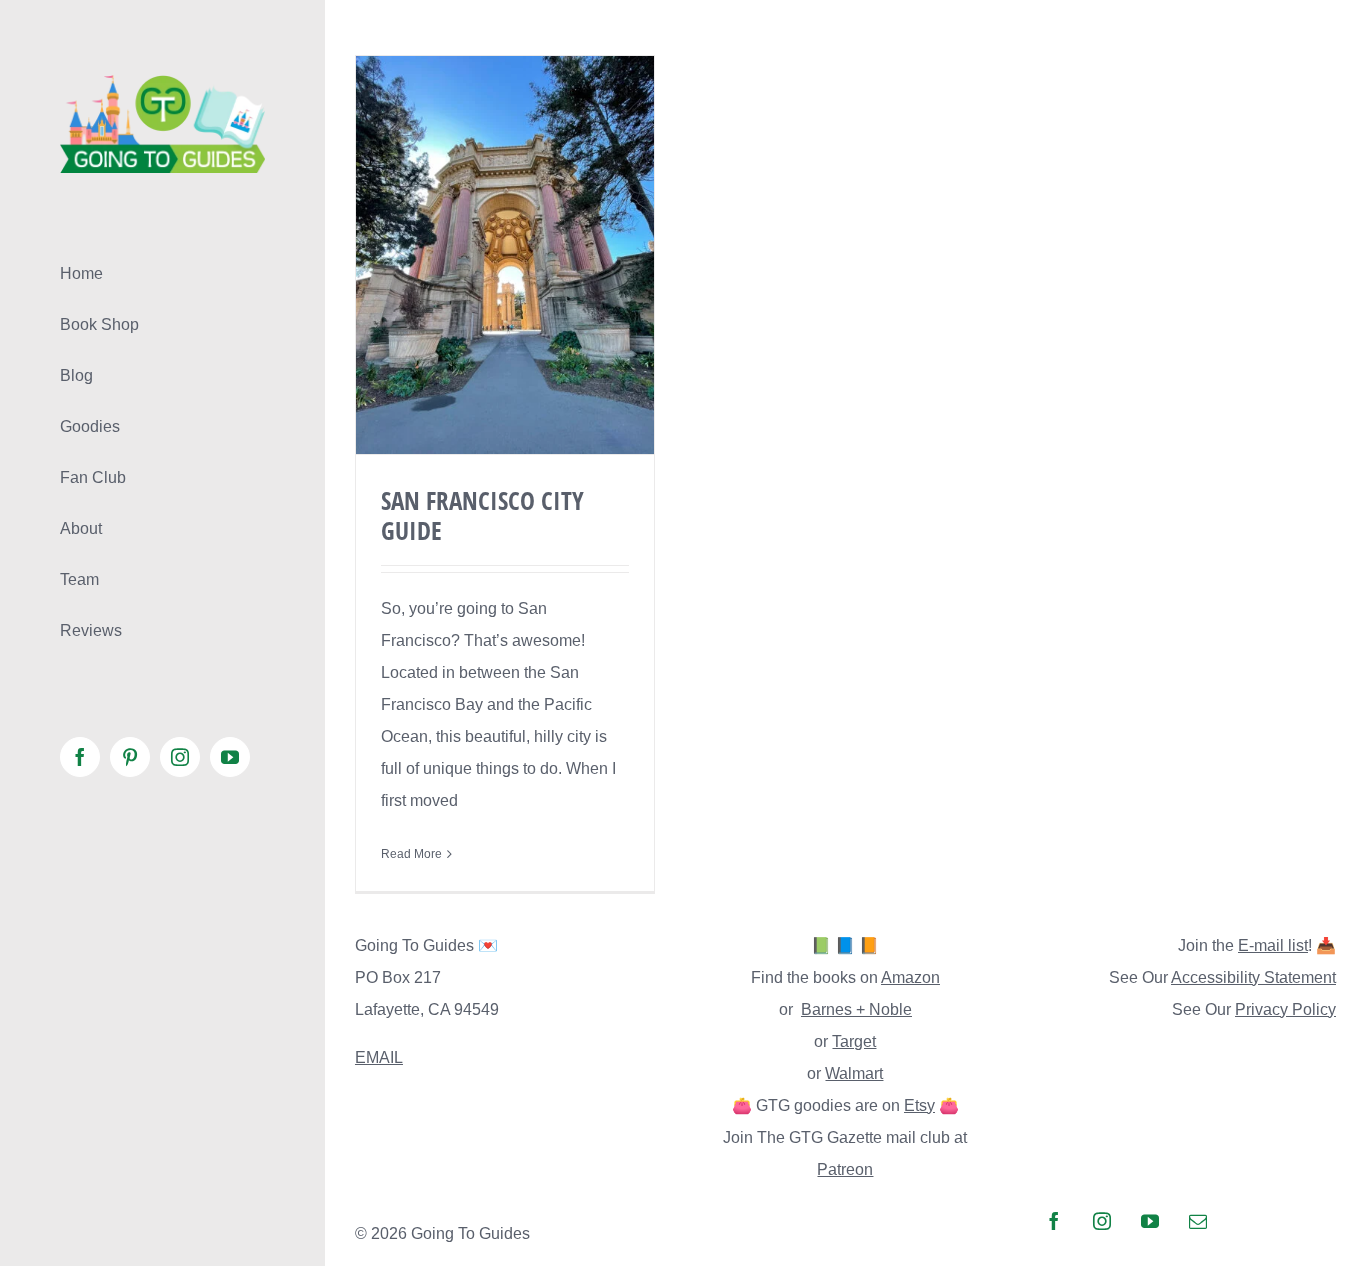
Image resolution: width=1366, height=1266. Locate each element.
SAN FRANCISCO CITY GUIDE (482, 515)
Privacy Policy (1285, 1009)
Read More (411, 854)
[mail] (1198, 1221)
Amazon (910, 977)
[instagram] (1102, 1221)
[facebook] (1054, 1221)
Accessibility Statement (1253, 977)
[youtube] (1150, 1221)
